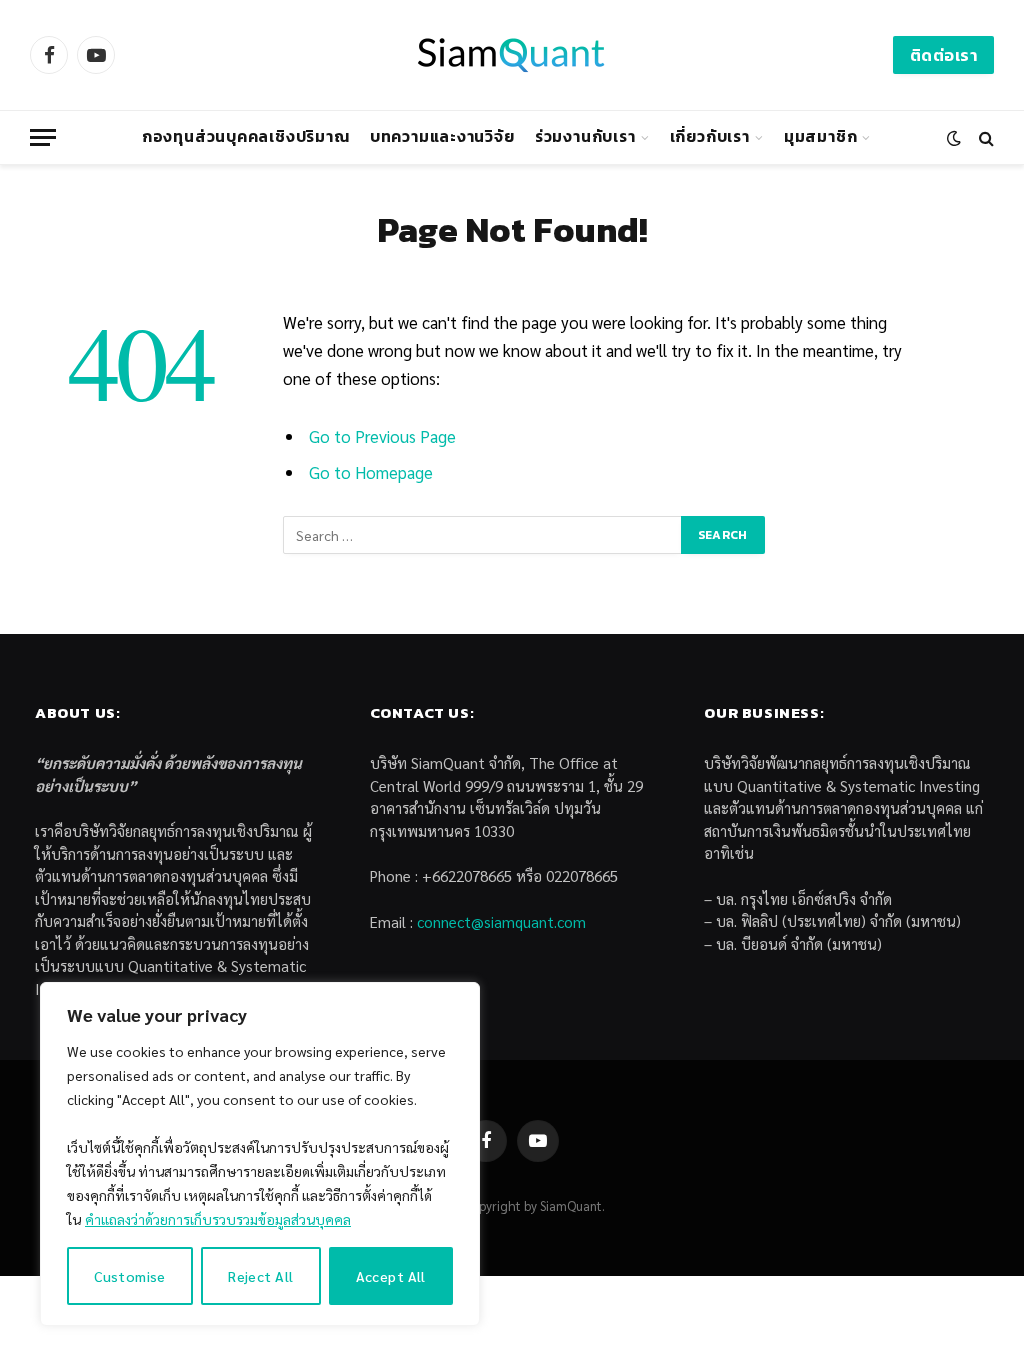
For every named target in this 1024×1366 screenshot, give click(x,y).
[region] (260, 1154)
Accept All (391, 1276)
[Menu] (43, 137)
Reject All (260, 1276)
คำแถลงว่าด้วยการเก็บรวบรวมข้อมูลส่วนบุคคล (218, 1219)
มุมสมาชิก (820, 136)
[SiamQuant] (512, 55)
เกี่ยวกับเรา (710, 136)
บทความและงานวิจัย (442, 136)
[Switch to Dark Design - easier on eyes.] (954, 138)
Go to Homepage (371, 472)
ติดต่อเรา (943, 55)
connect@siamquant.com (501, 921)
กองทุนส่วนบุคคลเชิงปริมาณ (246, 136)
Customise (130, 1276)
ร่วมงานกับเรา (585, 136)
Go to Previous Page (382, 436)
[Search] (984, 137)
